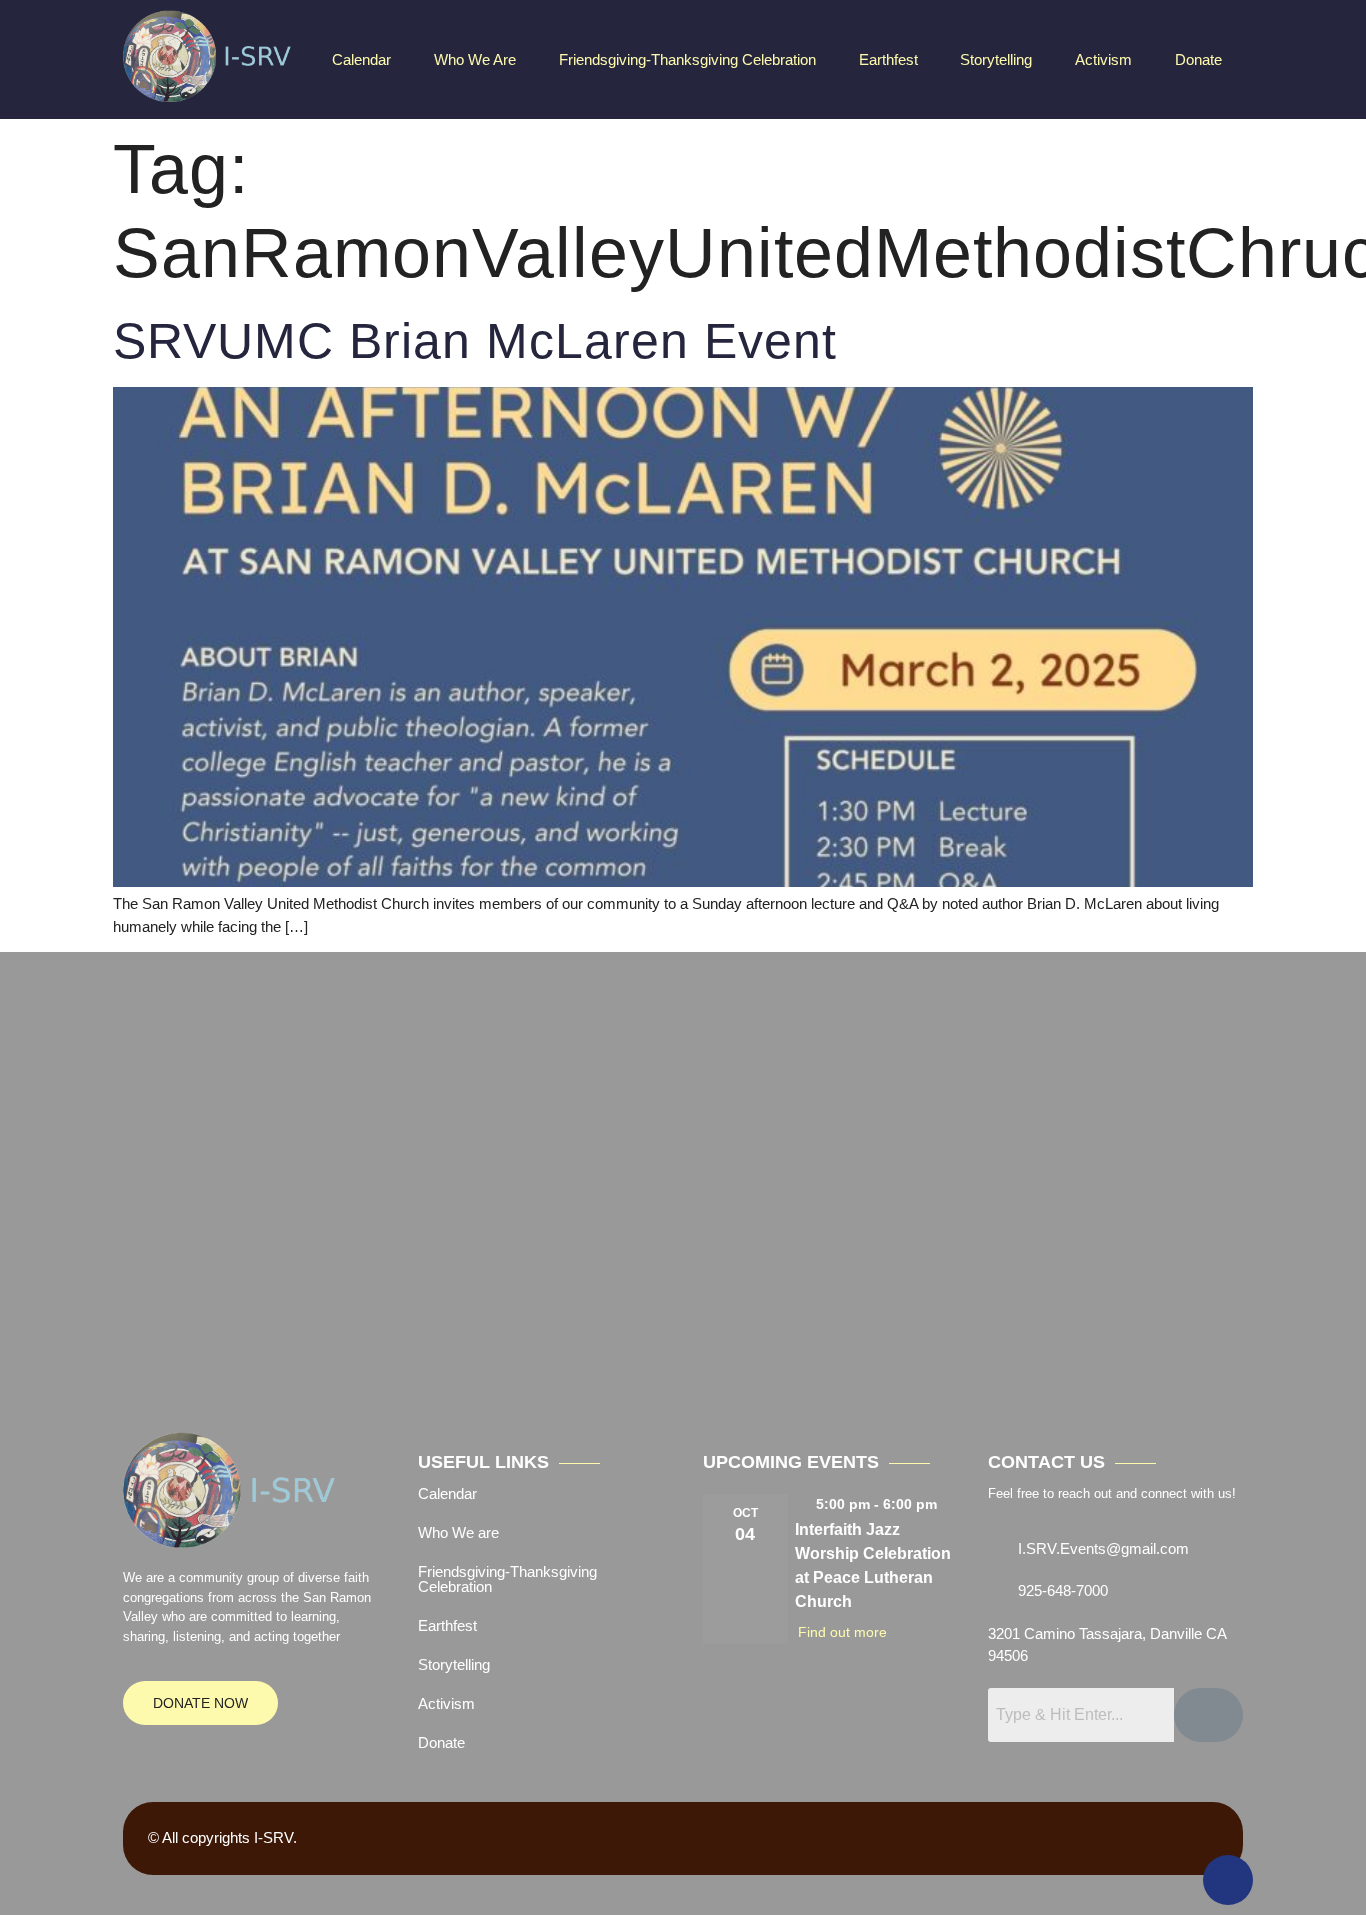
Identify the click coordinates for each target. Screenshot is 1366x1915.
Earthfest (888, 59)
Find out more (842, 1632)
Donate (1198, 59)
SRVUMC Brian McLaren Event (475, 341)
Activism (1103, 59)
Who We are (475, 59)
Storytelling (996, 59)
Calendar (361, 59)
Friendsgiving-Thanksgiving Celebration (687, 59)
